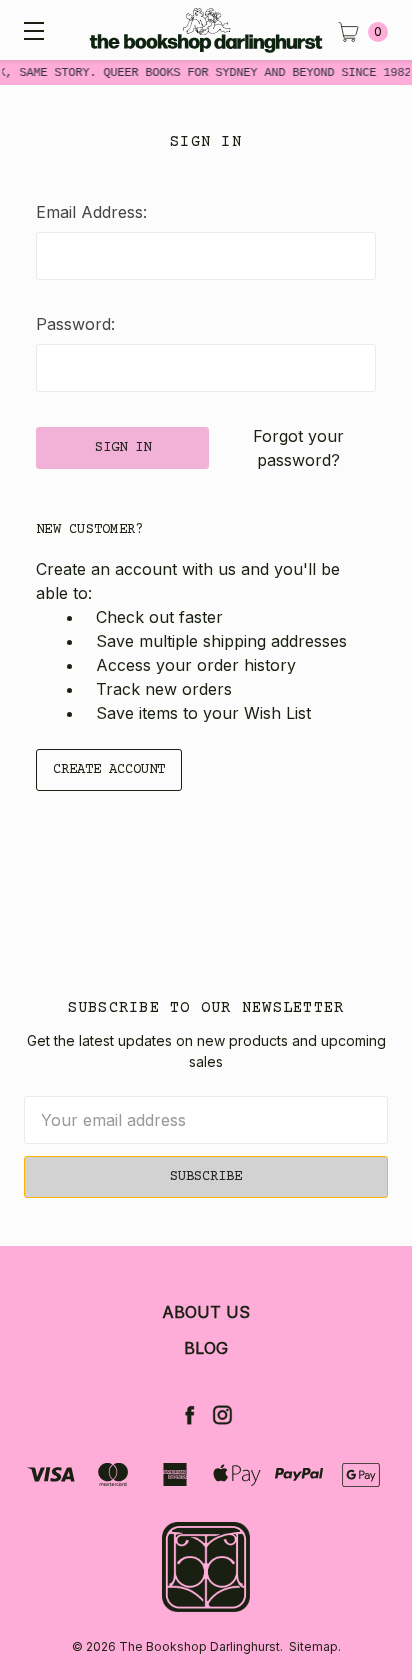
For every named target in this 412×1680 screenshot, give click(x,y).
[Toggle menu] (30, 30)
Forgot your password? (298, 448)
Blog (206, 1348)
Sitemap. (315, 1646)
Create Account (109, 770)
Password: (75, 324)
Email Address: (91, 212)
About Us (206, 1312)
